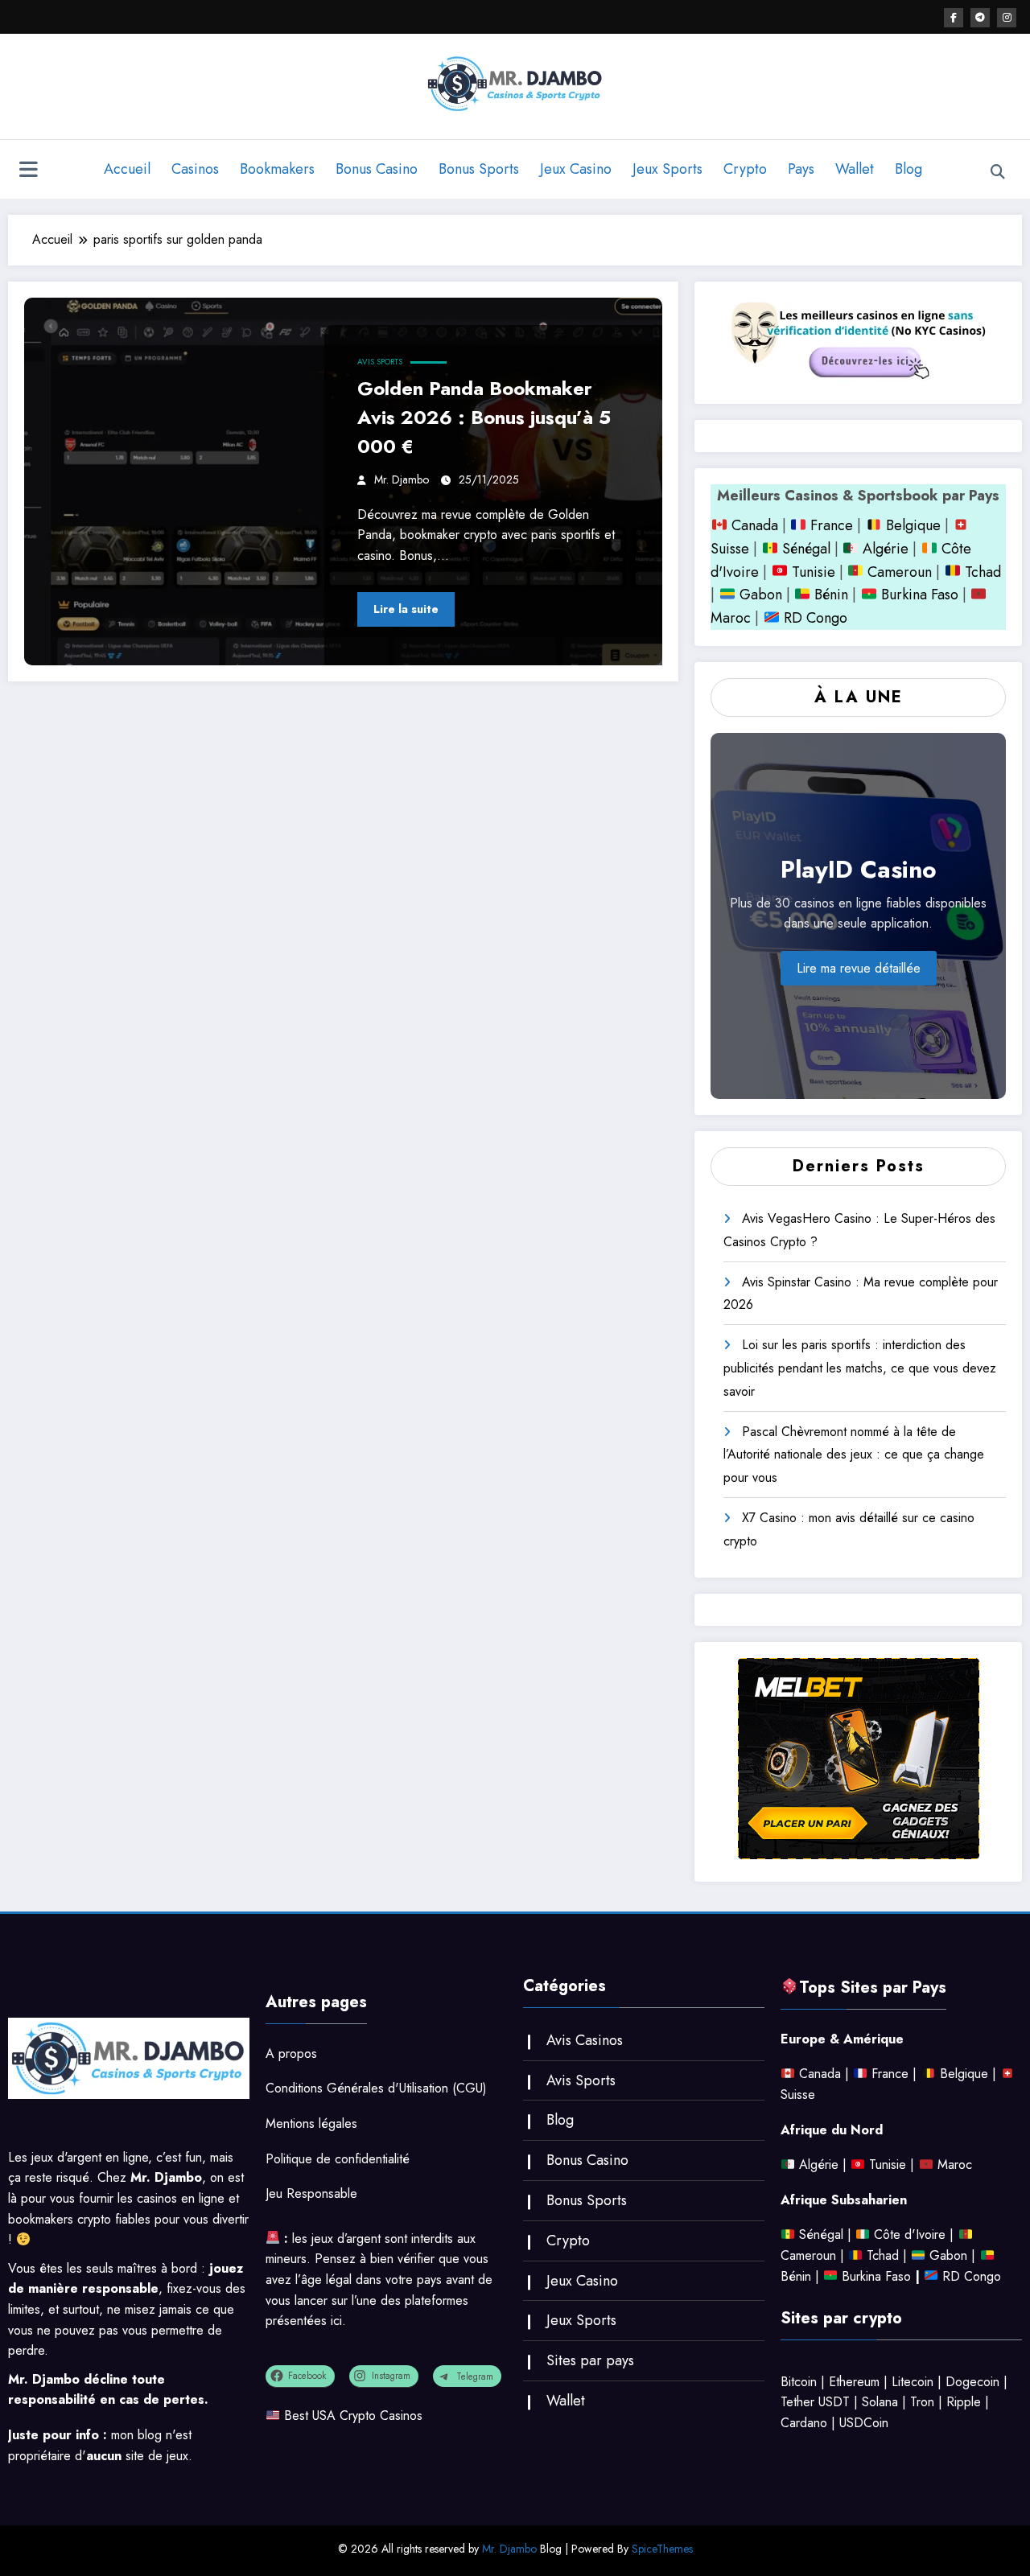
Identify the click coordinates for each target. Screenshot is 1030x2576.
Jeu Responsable (311, 2193)
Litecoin (913, 2382)
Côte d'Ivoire (910, 2234)
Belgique (911, 525)
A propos (291, 2053)
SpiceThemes (662, 2549)
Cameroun (898, 572)
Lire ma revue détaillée (859, 968)
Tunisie (814, 572)
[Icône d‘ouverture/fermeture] (28, 171)
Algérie (886, 549)
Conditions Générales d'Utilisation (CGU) (376, 2088)
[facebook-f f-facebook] (954, 18)
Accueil (127, 169)
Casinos (195, 169)
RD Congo (814, 618)
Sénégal (806, 549)
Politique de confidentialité (338, 2159)
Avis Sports (380, 362)
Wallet (855, 169)
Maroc (955, 2164)
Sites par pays (590, 2360)
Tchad (983, 572)
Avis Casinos (585, 2040)
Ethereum (854, 2382)
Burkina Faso (918, 595)
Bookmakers (277, 169)
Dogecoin (972, 2382)
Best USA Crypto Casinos (353, 2416)
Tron (922, 2402)
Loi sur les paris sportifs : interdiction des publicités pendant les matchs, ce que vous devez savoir (860, 1368)
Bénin (829, 595)
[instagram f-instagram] (1007, 18)
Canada (753, 525)
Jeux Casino (576, 169)
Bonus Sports (479, 169)
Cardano (804, 2423)
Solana (880, 2402)
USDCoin (864, 2423)
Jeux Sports (667, 169)
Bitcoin (799, 2382)
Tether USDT (815, 2402)
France (830, 525)
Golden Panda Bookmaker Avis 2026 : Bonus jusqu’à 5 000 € (484, 417)
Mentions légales (311, 2123)
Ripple (964, 2402)
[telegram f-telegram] (980, 18)
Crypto (745, 169)
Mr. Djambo (402, 479)
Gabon (759, 595)
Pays (801, 169)
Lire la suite (406, 609)
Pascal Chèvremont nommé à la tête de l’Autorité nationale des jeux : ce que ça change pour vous (854, 1455)
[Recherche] (998, 172)
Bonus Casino (377, 169)
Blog (908, 169)
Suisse (730, 549)
